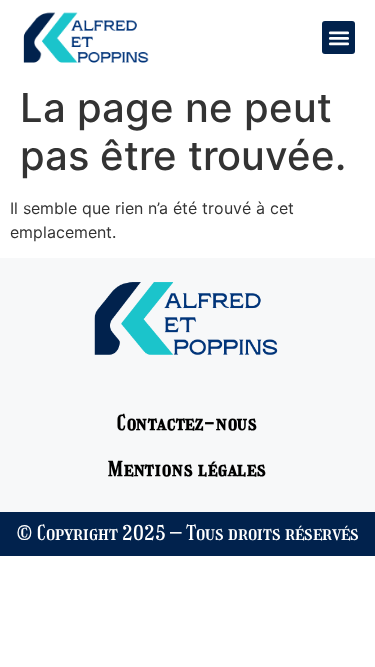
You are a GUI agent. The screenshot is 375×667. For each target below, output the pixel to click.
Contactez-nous (187, 423)
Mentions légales (187, 469)
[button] (338, 37)
